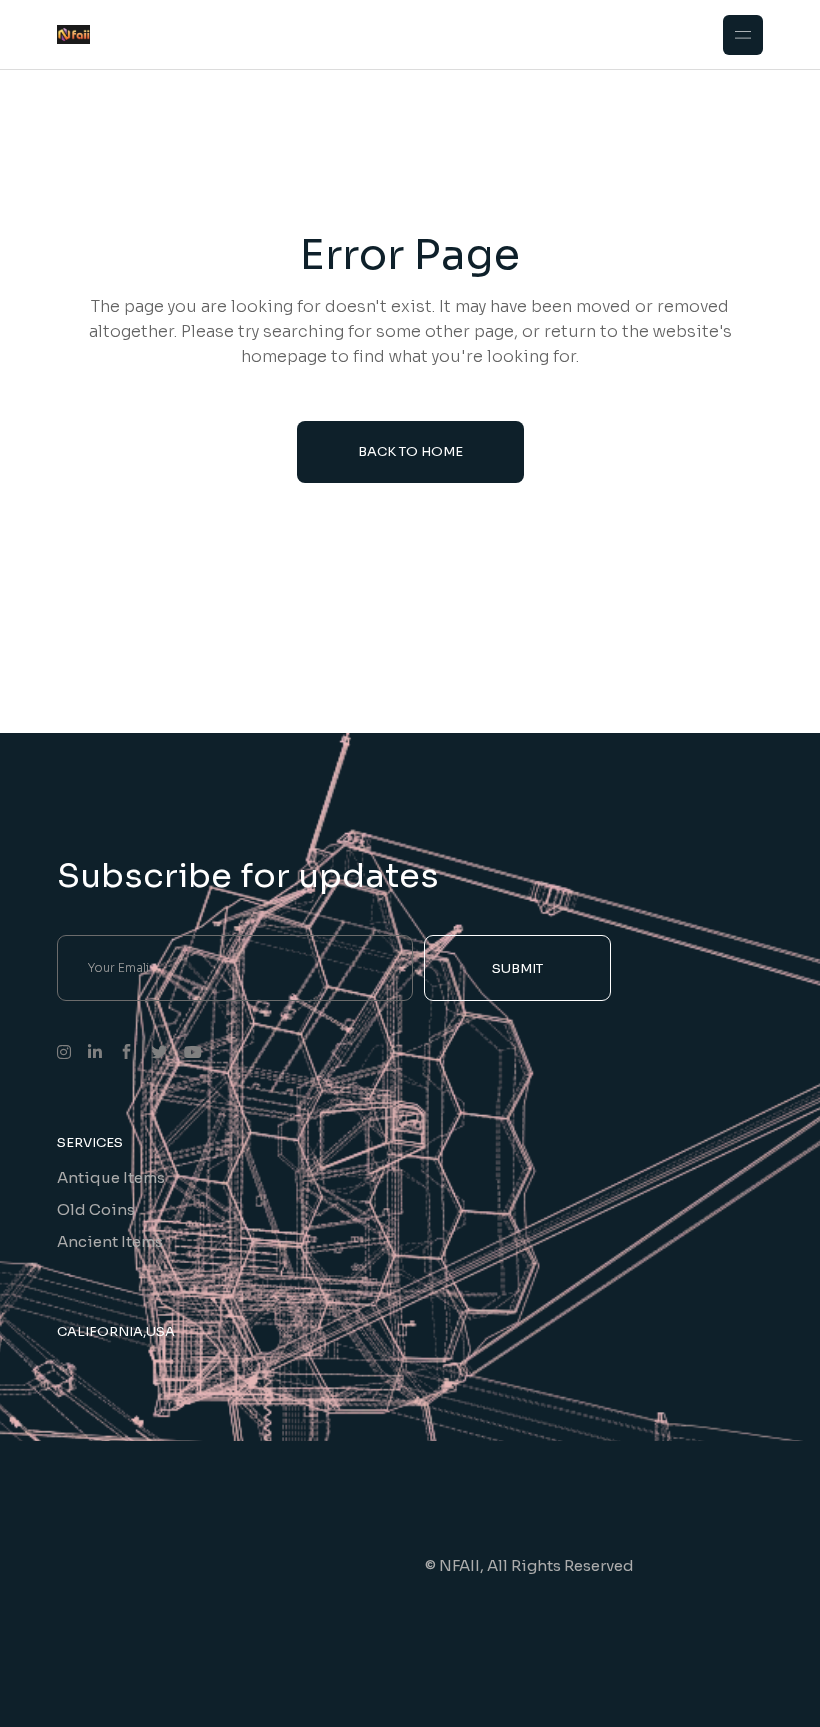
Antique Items (111, 1177)
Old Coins (96, 1209)
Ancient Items (110, 1241)
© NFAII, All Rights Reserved (529, 1565)
